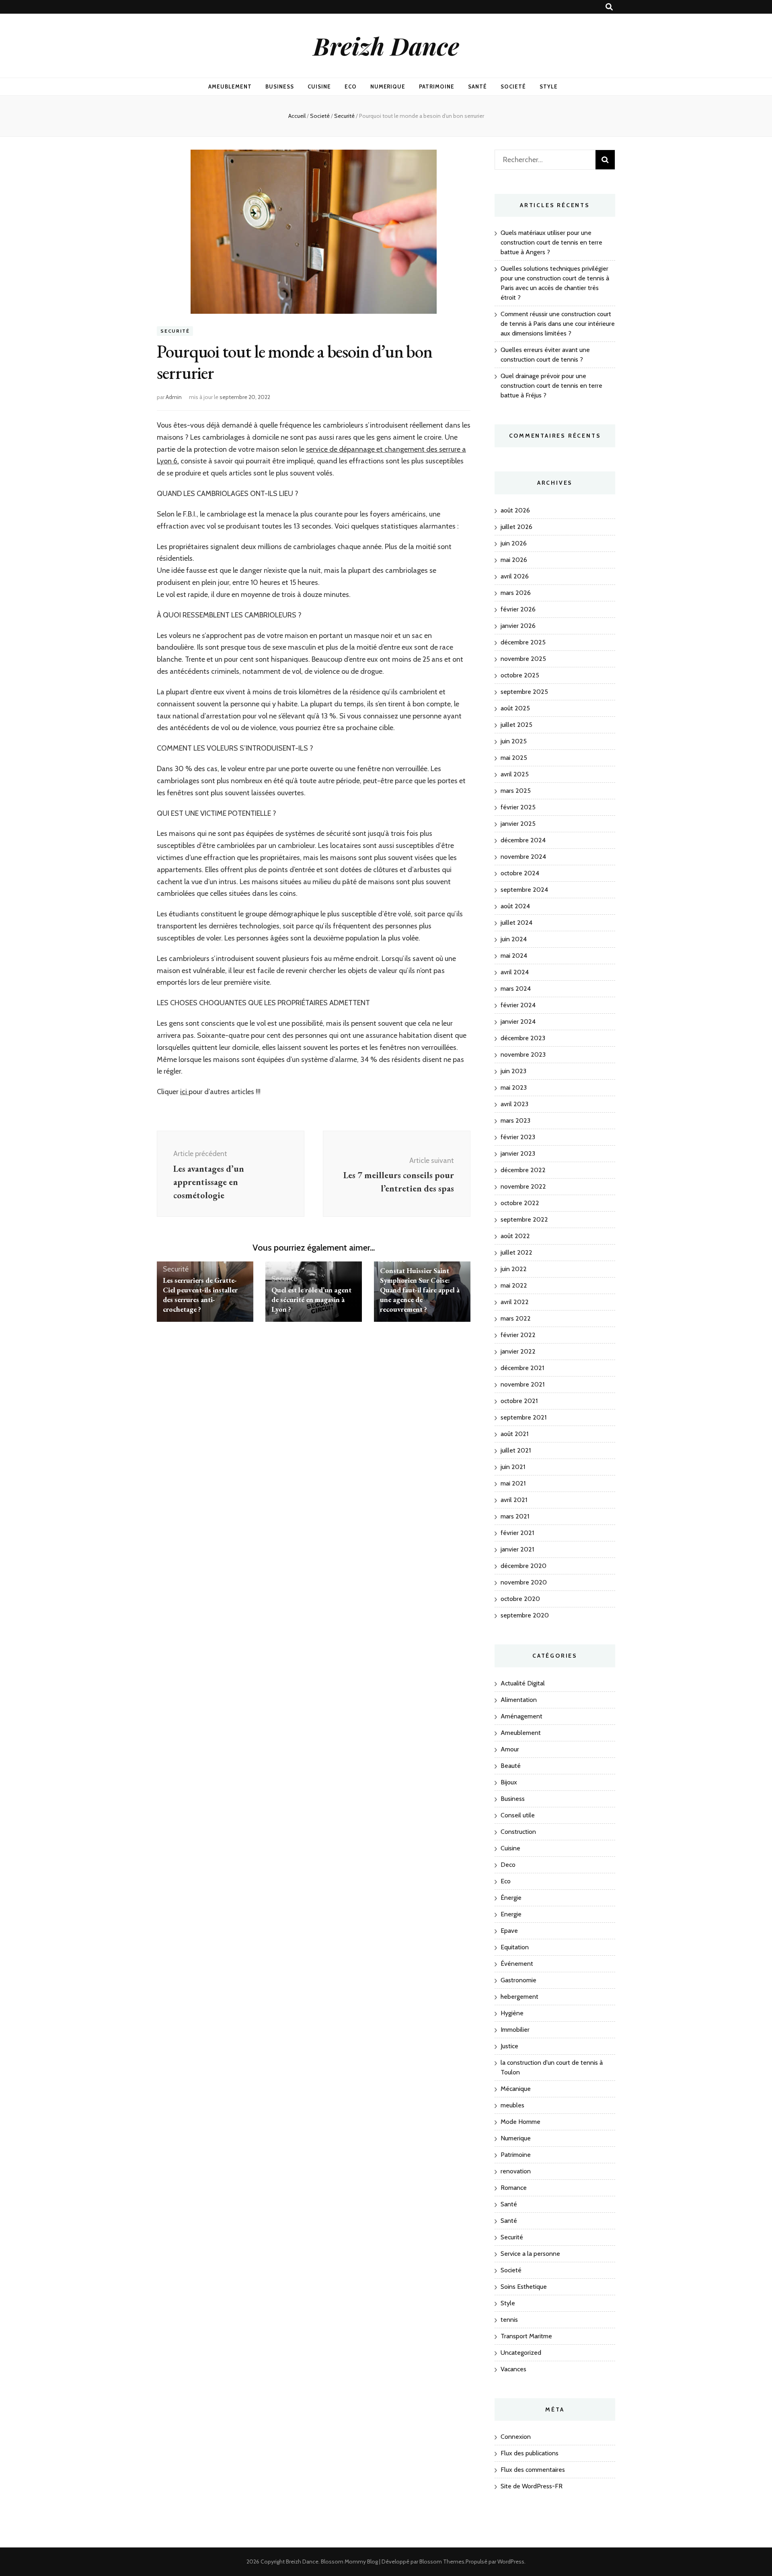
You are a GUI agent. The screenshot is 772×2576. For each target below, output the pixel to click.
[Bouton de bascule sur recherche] (609, 7)
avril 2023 (514, 1104)
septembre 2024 (524, 890)
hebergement (519, 1997)
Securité (175, 331)
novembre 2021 (523, 1384)
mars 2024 (516, 989)
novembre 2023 (523, 1054)
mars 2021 (515, 1516)
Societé (513, 86)
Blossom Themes (442, 2562)
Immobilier (515, 2030)
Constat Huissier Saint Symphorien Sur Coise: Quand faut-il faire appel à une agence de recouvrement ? (420, 1290)
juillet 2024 (516, 923)
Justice (509, 2046)
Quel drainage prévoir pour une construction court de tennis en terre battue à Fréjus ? (551, 386)
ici (184, 1092)
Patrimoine (437, 86)
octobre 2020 (520, 1599)
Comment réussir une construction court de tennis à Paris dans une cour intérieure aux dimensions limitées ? (558, 324)
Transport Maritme (526, 2336)
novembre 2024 (523, 857)
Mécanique (516, 2089)
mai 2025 (514, 758)
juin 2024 (514, 939)
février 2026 (518, 609)
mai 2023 (514, 1087)
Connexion (516, 2437)
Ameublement (230, 86)
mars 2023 (515, 1120)
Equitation (515, 1947)
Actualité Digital (523, 1683)
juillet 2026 (516, 527)
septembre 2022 (524, 1219)
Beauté (511, 1766)
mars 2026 (516, 593)
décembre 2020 (524, 1566)
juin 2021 (513, 1467)
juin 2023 (513, 1071)
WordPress (511, 2562)
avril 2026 (515, 576)
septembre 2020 (525, 1615)
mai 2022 (514, 1285)
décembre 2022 (523, 1170)
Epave (509, 1931)
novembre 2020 (524, 1582)
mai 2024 (514, 956)
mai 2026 (514, 560)
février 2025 (518, 807)
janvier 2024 (518, 1022)
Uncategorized (521, 2353)
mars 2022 (516, 1318)
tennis (509, 2320)
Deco (508, 1865)
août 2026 (515, 510)
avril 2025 (515, 774)
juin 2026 (514, 543)
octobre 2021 (519, 1401)
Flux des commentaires (533, 2470)
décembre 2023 (523, 1038)
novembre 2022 (523, 1186)
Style (549, 86)
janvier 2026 (518, 626)
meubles (512, 2105)
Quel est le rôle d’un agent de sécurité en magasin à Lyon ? (311, 1299)
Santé (477, 86)
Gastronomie (518, 1980)
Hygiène (512, 2013)
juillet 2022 (516, 1252)
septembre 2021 (524, 1417)
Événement (517, 1964)
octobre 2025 (520, 675)
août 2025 (515, 708)
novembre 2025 (523, 659)
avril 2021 (514, 1500)
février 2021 (517, 1533)
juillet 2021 (516, 1450)
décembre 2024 (523, 840)
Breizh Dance (386, 45)
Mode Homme (520, 2122)
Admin (174, 397)
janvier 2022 (518, 1351)
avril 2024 (515, 972)
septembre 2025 (524, 692)
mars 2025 (516, 791)
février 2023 (518, 1137)
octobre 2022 (520, 1203)
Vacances (513, 2369)
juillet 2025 (516, 725)
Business (280, 86)
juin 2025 (514, 741)
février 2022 (518, 1335)
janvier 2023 (518, 1153)
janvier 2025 (518, 824)
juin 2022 (514, 1269)
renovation (516, 2171)
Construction (518, 1832)
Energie (511, 1914)
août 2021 (514, 1434)
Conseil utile (518, 1815)
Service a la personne (530, 2254)
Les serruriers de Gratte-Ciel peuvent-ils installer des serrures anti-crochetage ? (200, 1295)
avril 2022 (515, 1302)
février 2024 (518, 1005)
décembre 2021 (522, 1368)
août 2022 (515, 1236)
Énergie (511, 1898)
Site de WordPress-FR (532, 2486)
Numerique (388, 86)
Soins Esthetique (524, 2287)
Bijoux (509, 1782)
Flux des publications (530, 2453)
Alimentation (519, 1700)
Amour (510, 1749)
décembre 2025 (523, 642)
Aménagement (522, 1716)
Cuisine (319, 86)
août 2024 (515, 906)
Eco (351, 86)
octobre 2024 (520, 873)
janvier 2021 (517, 1549)
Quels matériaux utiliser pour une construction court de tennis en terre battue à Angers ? (551, 242)
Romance (514, 2188)
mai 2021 (513, 1483)
